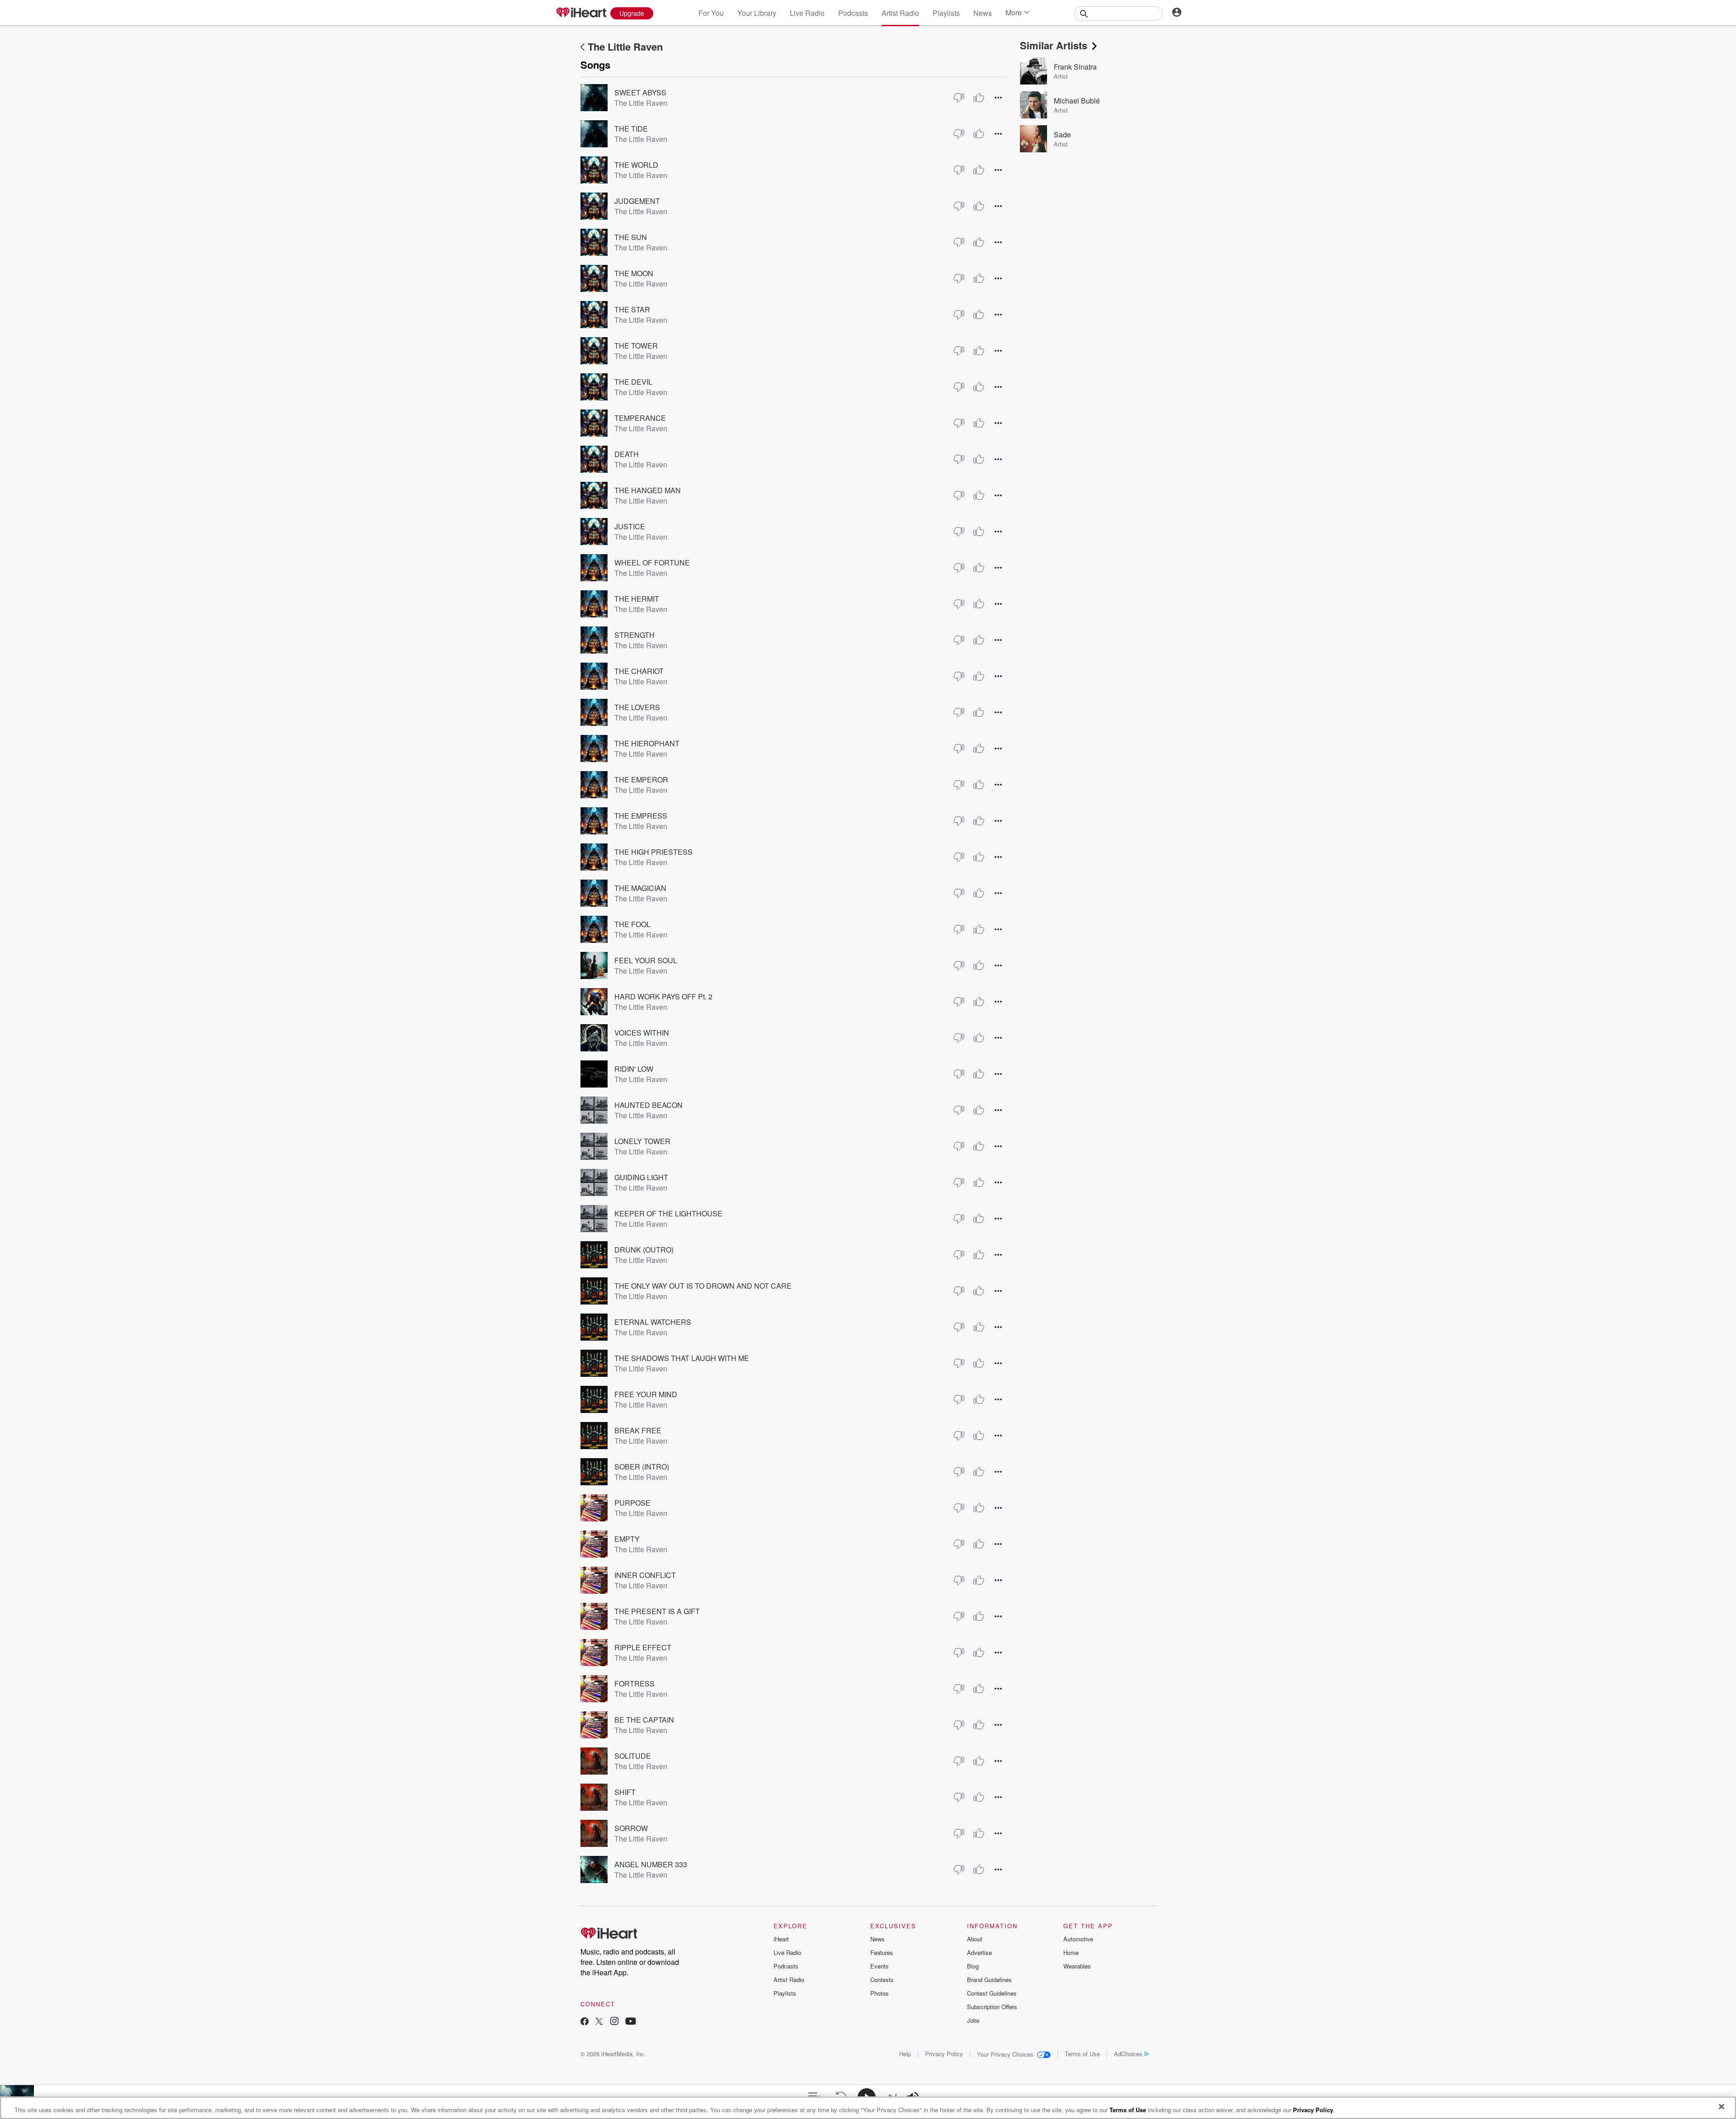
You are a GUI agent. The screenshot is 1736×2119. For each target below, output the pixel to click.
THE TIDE (631, 129)
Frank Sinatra (1075, 67)
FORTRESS (634, 1683)
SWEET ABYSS (640, 92)
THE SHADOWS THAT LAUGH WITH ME (682, 1358)
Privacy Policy (944, 2054)
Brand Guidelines (989, 1980)
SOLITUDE (633, 1756)
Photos (880, 1993)
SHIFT (625, 1792)
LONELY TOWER (642, 1141)
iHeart (781, 1939)
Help (905, 2054)
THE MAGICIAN (640, 888)
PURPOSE (632, 1503)
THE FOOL (632, 924)
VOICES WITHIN (642, 1033)
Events (880, 1966)
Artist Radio (900, 13)
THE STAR (632, 309)
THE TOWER (636, 346)
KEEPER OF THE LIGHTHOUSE (668, 1213)
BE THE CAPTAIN (644, 1720)
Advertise (979, 1952)
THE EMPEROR (641, 779)
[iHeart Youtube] (631, 2022)
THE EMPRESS (641, 816)
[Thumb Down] (959, 98)
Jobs (973, 2020)
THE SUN (631, 237)
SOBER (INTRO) (642, 1467)
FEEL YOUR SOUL (646, 960)
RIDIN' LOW (634, 1069)
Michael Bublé (1077, 101)
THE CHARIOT (639, 671)
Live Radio (807, 13)
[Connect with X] (599, 2022)
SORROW (631, 1828)
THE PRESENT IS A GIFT (657, 1611)
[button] (998, 97)
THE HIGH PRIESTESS (653, 852)
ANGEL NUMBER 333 (651, 1864)
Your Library (757, 13)
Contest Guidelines (992, 1993)
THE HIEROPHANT (647, 743)
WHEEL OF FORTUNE (652, 563)
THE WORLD (636, 165)
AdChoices (1128, 2054)
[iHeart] (581, 13)
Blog (973, 1966)
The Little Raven (625, 47)
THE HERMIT (637, 599)
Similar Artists (1054, 45)
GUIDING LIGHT (641, 1177)
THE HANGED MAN (648, 490)
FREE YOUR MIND (646, 1394)
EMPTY (627, 1539)
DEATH (627, 454)
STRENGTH (634, 635)
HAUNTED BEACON (649, 1105)
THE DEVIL (633, 382)
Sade (1062, 134)
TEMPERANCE (640, 418)
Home (1071, 1952)
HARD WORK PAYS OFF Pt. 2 (663, 996)
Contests (882, 1980)
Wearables (1077, 1966)
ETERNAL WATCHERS (653, 1322)
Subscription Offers (992, 2007)
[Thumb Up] (979, 98)
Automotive (1078, 1939)
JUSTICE (630, 526)
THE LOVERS (637, 707)
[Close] (1722, 2107)
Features (882, 1952)
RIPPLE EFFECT (643, 1647)
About (975, 1939)
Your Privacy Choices (1005, 2054)
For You (711, 13)
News (983, 13)
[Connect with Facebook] (585, 2022)
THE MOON (634, 273)
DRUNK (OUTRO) (644, 1250)
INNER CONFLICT (645, 1575)
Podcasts (853, 13)
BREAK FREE (638, 1430)
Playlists (946, 13)
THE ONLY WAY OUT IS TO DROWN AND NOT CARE (703, 1286)
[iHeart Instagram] (614, 2022)
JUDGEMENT (637, 201)
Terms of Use (1082, 2054)
